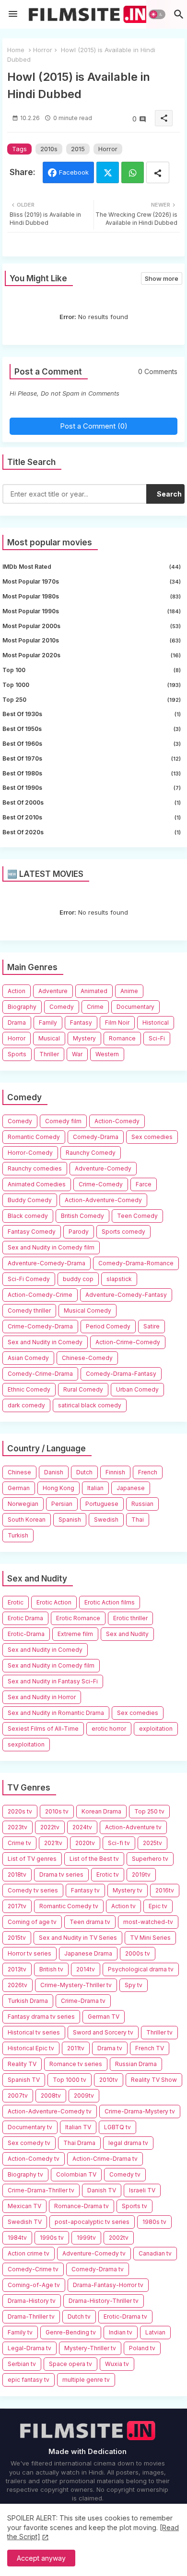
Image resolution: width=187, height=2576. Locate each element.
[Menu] (13, 14)
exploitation (156, 1729)
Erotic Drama (25, 1618)
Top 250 (92, 700)
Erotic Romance (78, 1618)
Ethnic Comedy (29, 1389)
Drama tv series (61, 1874)
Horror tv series (29, 1953)
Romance (122, 1038)
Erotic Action (54, 1602)
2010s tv (57, 1811)
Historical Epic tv (31, 2048)
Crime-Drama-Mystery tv (140, 2111)
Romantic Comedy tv (69, 1906)
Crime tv (19, 1843)
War (77, 1054)
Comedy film (63, 1121)
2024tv (82, 1827)
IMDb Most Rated (92, 567)
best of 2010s (92, 817)
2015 (78, 149)
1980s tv (154, 2222)
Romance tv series (76, 2064)
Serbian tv (22, 2364)
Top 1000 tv (70, 2080)
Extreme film (75, 1634)
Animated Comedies (37, 1184)
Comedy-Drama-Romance (136, 1263)
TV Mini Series (150, 1938)
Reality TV (22, 2064)
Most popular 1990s (92, 611)
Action (17, 991)
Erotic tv (108, 1874)
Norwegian (23, 1504)
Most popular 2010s (92, 640)
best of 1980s (92, 773)
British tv (51, 1969)
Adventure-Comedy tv (94, 2253)
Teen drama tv (90, 1922)
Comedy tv (125, 2174)
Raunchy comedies (35, 1168)
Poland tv (142, 2348)
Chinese (19, 1472)
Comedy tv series (33, 1890)
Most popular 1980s (92, 596)
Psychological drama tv (141, 1969)
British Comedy (82, 1216)
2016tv (165, 1890)
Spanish (70, 1520)
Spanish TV (24, 2080)
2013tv (17, 1969)
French (148, 1472)
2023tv (18, 1827)
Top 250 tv (149, 1811)
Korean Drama (101, 1811)
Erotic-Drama (26, 1634)
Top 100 (92, 670)
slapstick (119, 1279)
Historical (156, 1023)
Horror (43, 50)
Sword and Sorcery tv (103, 2032)
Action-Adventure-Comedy (103, 1200)
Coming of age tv (32, 1922)
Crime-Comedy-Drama (40, 1326)
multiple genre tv (86, 2380)
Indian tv (121, 2332)
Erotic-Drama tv (125, 2316)
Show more (162, 278)
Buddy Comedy (30, 1200)
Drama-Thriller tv (31, 2316)
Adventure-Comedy (103, 1168)
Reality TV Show (154, 2080)
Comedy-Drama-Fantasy (121, 1374)
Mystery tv (128, 1890)
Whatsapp (133, 172)
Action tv (123, 1906)
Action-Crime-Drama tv (105, 2159)
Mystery (84, 1038)
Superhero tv (150, 1859)
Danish (54, 1472)
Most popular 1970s (92, 581)
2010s (49, 149)
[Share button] (158, 172)
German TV (104, 2017)
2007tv (18, 2095)
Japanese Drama (88, 1953)
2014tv (86, 1969)
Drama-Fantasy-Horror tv (108, 2285)
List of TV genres (32, 1859)
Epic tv (158, 1906)
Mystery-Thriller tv (90, 2348)
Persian (62, 1504)
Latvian (155, 2332)
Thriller (49, 1054)
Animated (94, 991)
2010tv (109, 2080)
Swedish (106, 1520)
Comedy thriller (29, 1310)
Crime (95, 1007)
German (19, 1488)
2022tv (50, 1827)
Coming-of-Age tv (34, 2285)
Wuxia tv (117, 2364)
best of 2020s (92, 832)
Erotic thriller (130, 1618)
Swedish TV (25, 2222)
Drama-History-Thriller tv (104, 2301)
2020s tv (20, 1811)
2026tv (18, 1985)
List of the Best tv (94, 1859)
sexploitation (26, 1744)
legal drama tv (128, 2143)
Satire (152, 1326)
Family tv (20, 2332)
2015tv (17, 1938)
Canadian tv (155, 2253)
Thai (138, 1520)
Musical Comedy (88, 1310)
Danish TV (102, 2190)
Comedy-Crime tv (33, 2269)
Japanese (131, 1488)
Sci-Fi (157, 1038)
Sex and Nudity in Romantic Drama (56, 1713)
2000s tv (138, 1953)
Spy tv (134, 1985)
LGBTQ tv (117, 2127)
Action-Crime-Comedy (128, 1342)
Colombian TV (76, 2174)
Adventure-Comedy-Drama (47, 1263)
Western (107, 1054)
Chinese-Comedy (87, 1358)
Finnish (115, 1472)
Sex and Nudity (127, 1634)
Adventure (53, 991)
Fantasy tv (85, 1890)
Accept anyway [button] (41, 2558)
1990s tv (52, 2238)
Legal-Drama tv (29, 2348)
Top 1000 (92, 685)
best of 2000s (92, 802)
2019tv (141, 1874)
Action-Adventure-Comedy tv (50, 2111)
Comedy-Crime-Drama (40, 1374)
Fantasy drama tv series (41, 2017)
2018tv (17, 1874)
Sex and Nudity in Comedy (45, 1342)
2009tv (84, 2095)
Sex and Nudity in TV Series (78, 1938)
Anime (129, 991)
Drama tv (110, 2048)
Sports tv (134, 2206)
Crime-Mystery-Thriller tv (76, 1985)
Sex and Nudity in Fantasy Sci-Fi (53, 1681)
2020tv (85, 1843)
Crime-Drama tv (83, 2001)
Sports (17, 1054)
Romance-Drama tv (82, 2206)
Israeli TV (142, 2190)
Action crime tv (29, 2253)
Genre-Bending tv (71, 2332)
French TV (150, 2048)
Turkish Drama (28, 2001)
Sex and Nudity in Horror (42, 1697)
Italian (95, 1488)
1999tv (86, 2238)
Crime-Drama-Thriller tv (41, 2190)
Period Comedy (108, 1326)
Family (48, 1023)
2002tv (119, 2238)
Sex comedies (152, 1137)
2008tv (51, 2095)
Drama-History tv (32, 2301)
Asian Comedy (28, 1358)
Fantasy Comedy (32, 1232)
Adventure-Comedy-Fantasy (126, 1295)
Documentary (135, 1007)
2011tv (76, 2048)
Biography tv (25, 2174)
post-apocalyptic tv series (92, 2222)
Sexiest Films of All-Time (43, 1729)
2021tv (53, 1843)
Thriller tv (159, 2032)
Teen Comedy (137, 1216)
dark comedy (26, 1405)
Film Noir (117, 1023)
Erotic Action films (110, 1602)
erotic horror (109, 1729)
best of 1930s (92, 714)
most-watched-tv (148, 1922)
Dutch (84, 1472)
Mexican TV (24, 2206)
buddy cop (78, 1279)
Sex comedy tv (29, 2143)
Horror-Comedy (30, 1153)
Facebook (74, 172)
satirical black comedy (90, 1405)
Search (169, 494)
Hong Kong (58, 1488)
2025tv (152, 1843)
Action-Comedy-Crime (40, 1295)
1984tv (17, 2238)
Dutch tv (79, 2316)
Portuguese (102, 1504)
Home (16, 50)
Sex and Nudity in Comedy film (51, 1247)
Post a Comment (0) (94, 426)
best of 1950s (92, 729)
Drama (17, 1023)
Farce (144, 1184)
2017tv (17, 1906)
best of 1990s (92, 788)
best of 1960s (92, 744)
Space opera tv (70, 2364)
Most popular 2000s (92, 626)
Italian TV (78, 2127)
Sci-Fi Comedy (29, 1279)
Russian (142, 1504)
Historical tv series (34, 2032)
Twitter (108, 172)
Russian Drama (136, 2064)
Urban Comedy (137, 1389)
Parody (79, 1232)
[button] (157, 14)
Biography (22, 1007)
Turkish (18, 1535)
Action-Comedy (117, 1121)
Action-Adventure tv (133, 1827)
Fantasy (81, 1023)
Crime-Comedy (101, 1184)
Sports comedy (123, 1232)
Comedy (62, 1007)
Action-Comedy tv (34, 2159)
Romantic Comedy (34, 1137)
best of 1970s (92, 758)
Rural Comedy (83, 1389)
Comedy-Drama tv (98, 2269)
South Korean (27, 1520)
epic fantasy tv (29, 2380)
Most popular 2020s (92, 655)
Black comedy (28, 1216)
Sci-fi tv (119, 1843)
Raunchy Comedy (91, 1153)
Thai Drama (79, 2143)
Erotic (16, 1602)
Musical (49, 1038)
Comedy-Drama (96, 1137)
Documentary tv (30, 2127)
